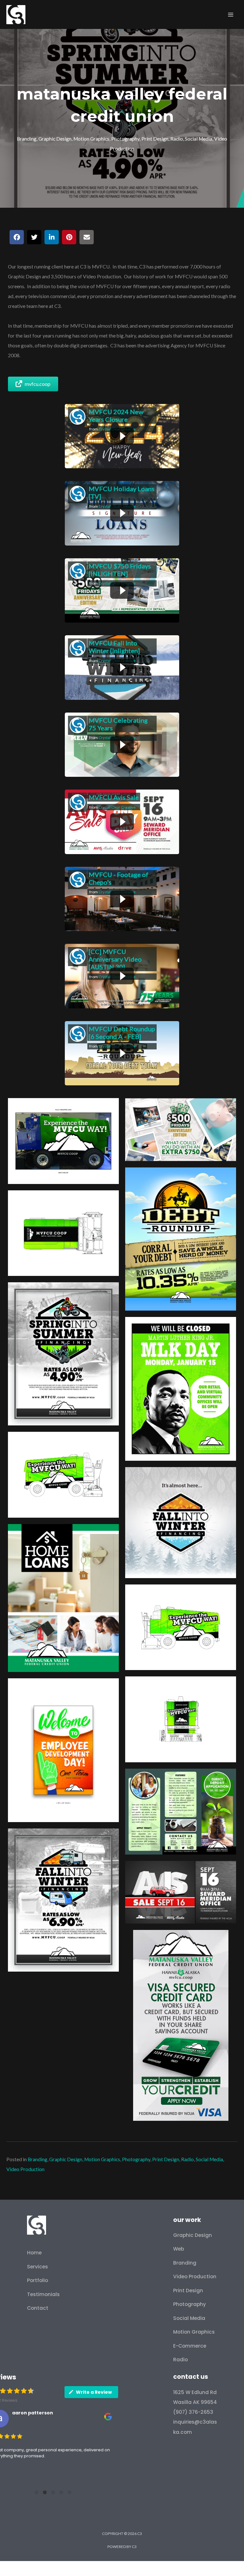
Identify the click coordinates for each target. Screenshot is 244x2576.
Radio (177, 139)
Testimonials (43, 2294)
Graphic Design (55, 139)
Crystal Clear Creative (117, 807)
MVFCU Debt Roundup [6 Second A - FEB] (122, 1033)
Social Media (199, 139)
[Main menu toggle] (231, 14)
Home (34, 2253)
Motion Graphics (91, 139)
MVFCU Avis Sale (114, 797)
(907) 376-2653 (193, 2412)
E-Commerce (190, 2346)
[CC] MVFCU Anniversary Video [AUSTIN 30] (115, 959)
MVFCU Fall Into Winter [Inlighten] (114, 647)
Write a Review (94, 2392)
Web (179, 2249)
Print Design (155, 139)
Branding (27, 139)
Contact (38, 2308)
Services (37, 2267)
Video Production (25, 2169)
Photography (125, 139)
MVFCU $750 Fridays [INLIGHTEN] (120, 570)
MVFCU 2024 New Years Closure (116, 415)
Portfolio (37, 2280)
